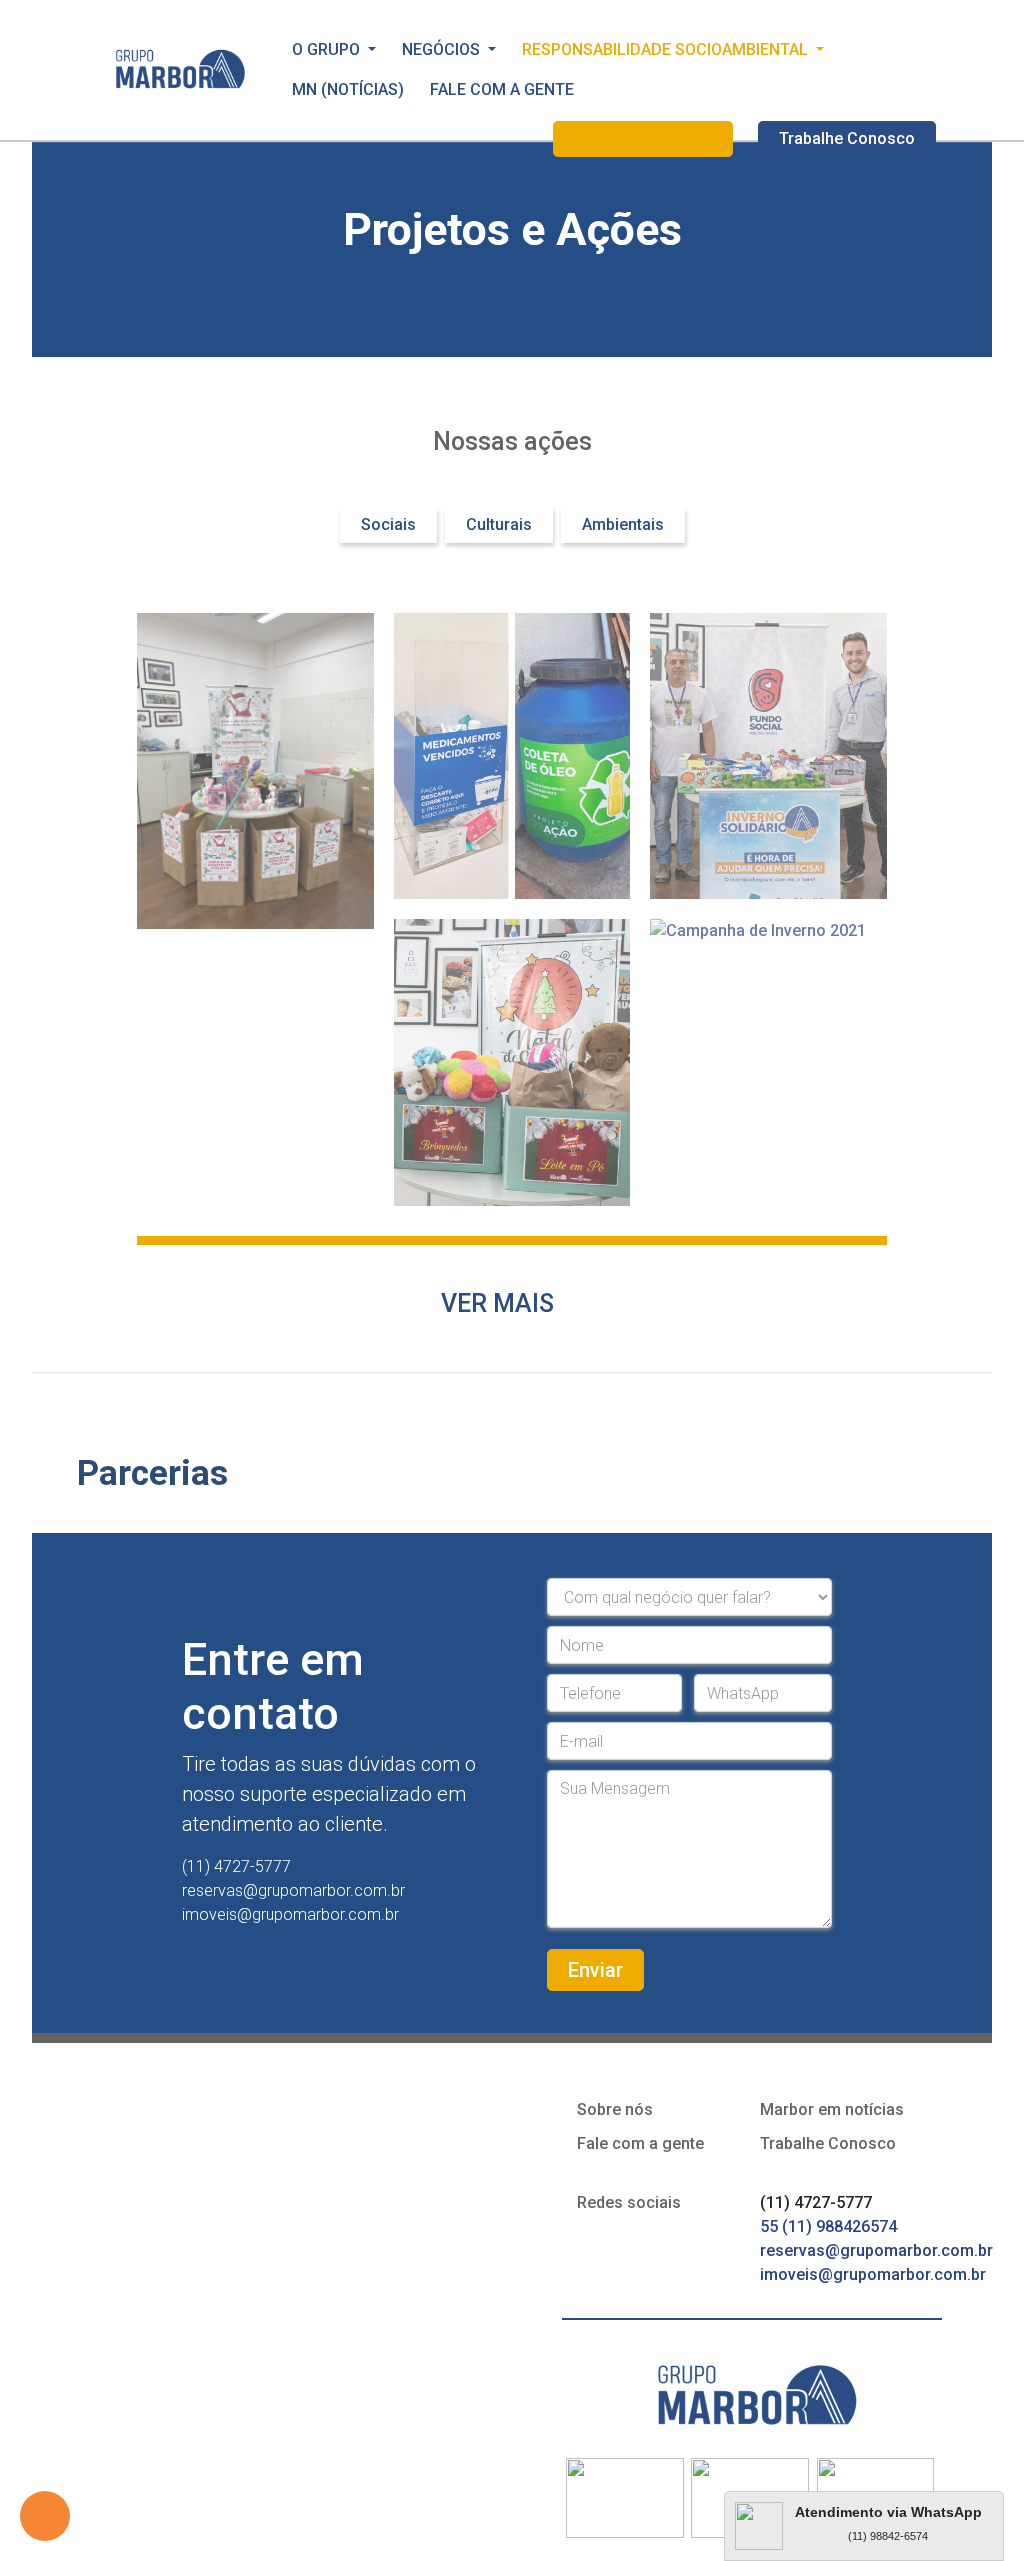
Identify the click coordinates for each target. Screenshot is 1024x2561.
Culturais (499, 524)
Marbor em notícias (832, 2109)
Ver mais (497, 1303)
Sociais (388, 524)
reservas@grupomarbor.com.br (876, 2250)
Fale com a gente (640, 2143)
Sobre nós (615, 2109)
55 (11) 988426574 (830, 2226)
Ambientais (623, 524)
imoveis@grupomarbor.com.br (873, 2274)
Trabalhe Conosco (847, 138)
